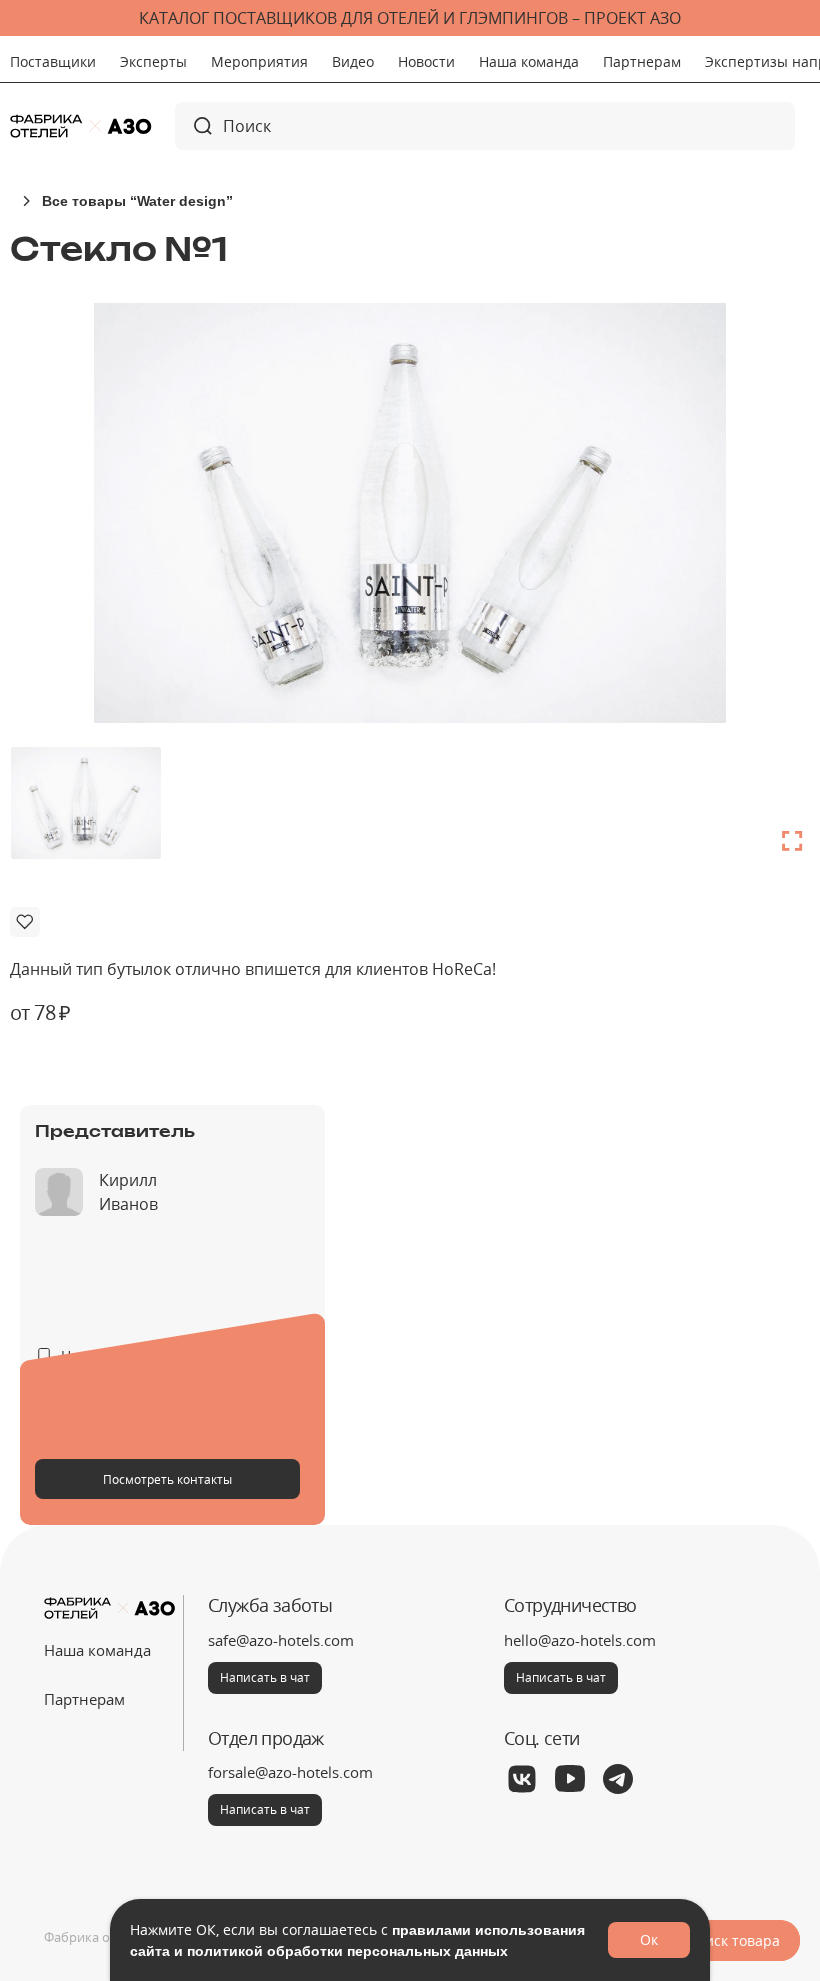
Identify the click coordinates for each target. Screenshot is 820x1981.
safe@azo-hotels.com (281, 1640)
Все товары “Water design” (137, 200)
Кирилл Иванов (128, 1192)
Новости (426, 61)
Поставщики (53, 61)
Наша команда (529, 61)
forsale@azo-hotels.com (290, 1772)
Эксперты (153, 61)
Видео (353, 61)
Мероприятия (259, 61)
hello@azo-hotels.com (580, 1640)
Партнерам (642, 61)
